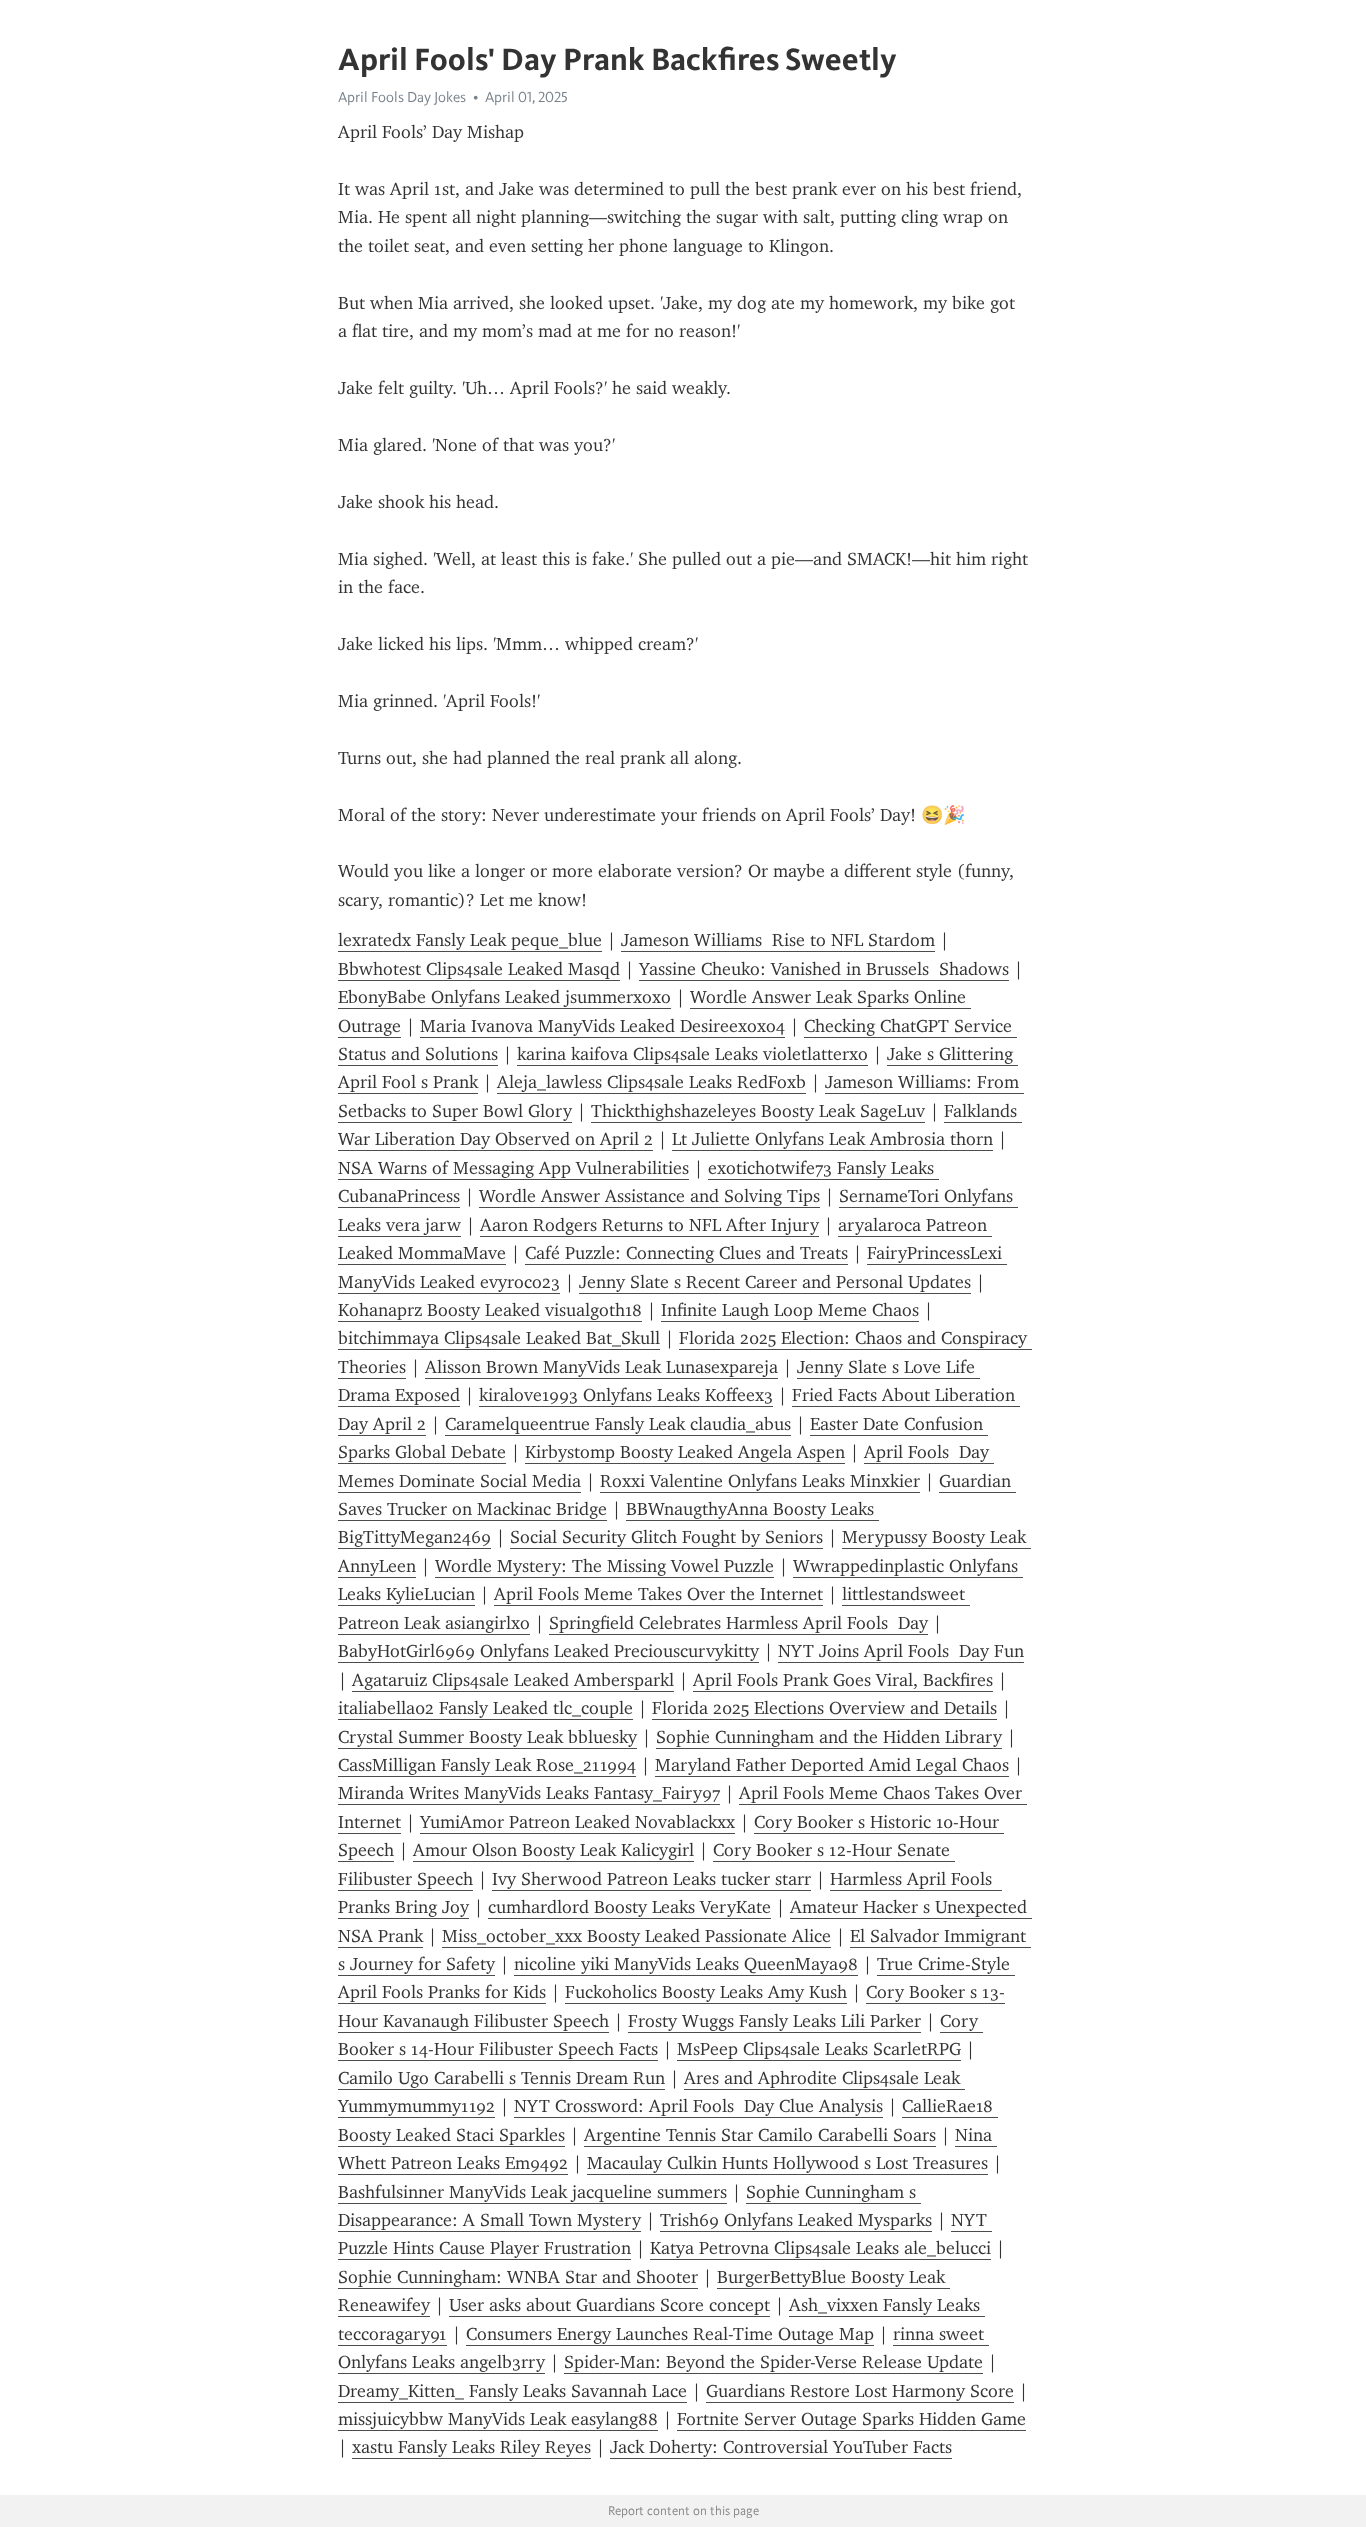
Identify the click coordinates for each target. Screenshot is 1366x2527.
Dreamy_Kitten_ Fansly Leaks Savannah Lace (512, 2391)
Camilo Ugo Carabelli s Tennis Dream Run (501, 2078)
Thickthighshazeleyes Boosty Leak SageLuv (758, 1111)
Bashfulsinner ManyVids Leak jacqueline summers (532, 2192)
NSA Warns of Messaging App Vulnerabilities (513, 1168)
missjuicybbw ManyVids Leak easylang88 (498, 2419)
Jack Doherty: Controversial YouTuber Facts (781, 2447)
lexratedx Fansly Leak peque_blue (470, 940)
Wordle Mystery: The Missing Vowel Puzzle (604, 1566)
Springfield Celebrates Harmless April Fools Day (738, 1623)
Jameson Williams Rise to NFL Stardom (778, 940)
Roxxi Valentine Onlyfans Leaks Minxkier (760, 1481)
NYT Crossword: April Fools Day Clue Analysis (698, 2106)
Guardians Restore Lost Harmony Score (860, 2391)
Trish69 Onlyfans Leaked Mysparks (796, 2220)
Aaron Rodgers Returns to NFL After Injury (649, 1225)
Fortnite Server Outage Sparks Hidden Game (851, 2419)
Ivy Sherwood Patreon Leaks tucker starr (651, 1879)
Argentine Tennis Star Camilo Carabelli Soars (760, 2135)
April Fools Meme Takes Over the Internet (658, 1594)
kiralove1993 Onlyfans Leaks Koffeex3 (626, 1395)
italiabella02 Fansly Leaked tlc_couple (485, 1708)
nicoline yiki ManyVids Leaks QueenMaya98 (686, 1964)
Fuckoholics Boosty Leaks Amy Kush (706, 1992)
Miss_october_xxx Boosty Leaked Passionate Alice (636, 1936)
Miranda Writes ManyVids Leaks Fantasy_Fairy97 (529, 1793)
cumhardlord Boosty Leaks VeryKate (629, 1907)
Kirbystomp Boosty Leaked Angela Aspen (685, 1452)
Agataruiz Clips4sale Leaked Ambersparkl (513, 1680)
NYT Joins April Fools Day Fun (901, 1651)
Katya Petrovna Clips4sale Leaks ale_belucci (820, 2248)
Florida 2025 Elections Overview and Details (824, 1708)
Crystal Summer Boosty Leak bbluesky (487, 1737)
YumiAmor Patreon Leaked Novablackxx (577, 1822)
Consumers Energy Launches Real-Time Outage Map (670, 2334)
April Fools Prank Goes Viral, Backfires (843, 1680)
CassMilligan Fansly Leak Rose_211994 (487, 1765)
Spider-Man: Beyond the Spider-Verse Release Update (773, 2362)
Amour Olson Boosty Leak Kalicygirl (553, 1850)
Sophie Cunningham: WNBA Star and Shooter (518, 2277)
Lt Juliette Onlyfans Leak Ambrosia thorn (832, 1139)
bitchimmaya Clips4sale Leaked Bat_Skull (499, 1338)
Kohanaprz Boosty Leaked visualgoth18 (490, 1310)
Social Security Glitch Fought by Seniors (666, 1537)
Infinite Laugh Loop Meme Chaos (790, 1310)
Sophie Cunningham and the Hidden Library (829, 1737)
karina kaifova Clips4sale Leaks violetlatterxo (692, 1054)
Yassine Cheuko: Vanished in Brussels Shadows (824, 969)
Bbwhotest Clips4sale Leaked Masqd (479, 969)
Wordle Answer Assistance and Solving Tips (649, 1196)
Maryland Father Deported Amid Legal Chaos (832, 1765)
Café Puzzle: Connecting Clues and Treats (686, 1253)
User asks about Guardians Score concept (609, 2305)
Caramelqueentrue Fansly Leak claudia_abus (618, 1424)
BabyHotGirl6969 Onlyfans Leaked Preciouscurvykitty (548, 1651)
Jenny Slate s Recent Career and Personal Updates (775, 1282)
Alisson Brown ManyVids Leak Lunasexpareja (601, 1367)
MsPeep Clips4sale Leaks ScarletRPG (819, 2049)
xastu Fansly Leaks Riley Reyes (471, 2447)
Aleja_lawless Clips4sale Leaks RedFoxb (651, 1082)
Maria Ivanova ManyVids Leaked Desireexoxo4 (602, 1026)
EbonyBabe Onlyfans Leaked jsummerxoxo (504, 997)
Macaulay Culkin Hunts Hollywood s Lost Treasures (787, 2163)
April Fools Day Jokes (402, 97)
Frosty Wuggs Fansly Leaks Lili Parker (774, 2021)
